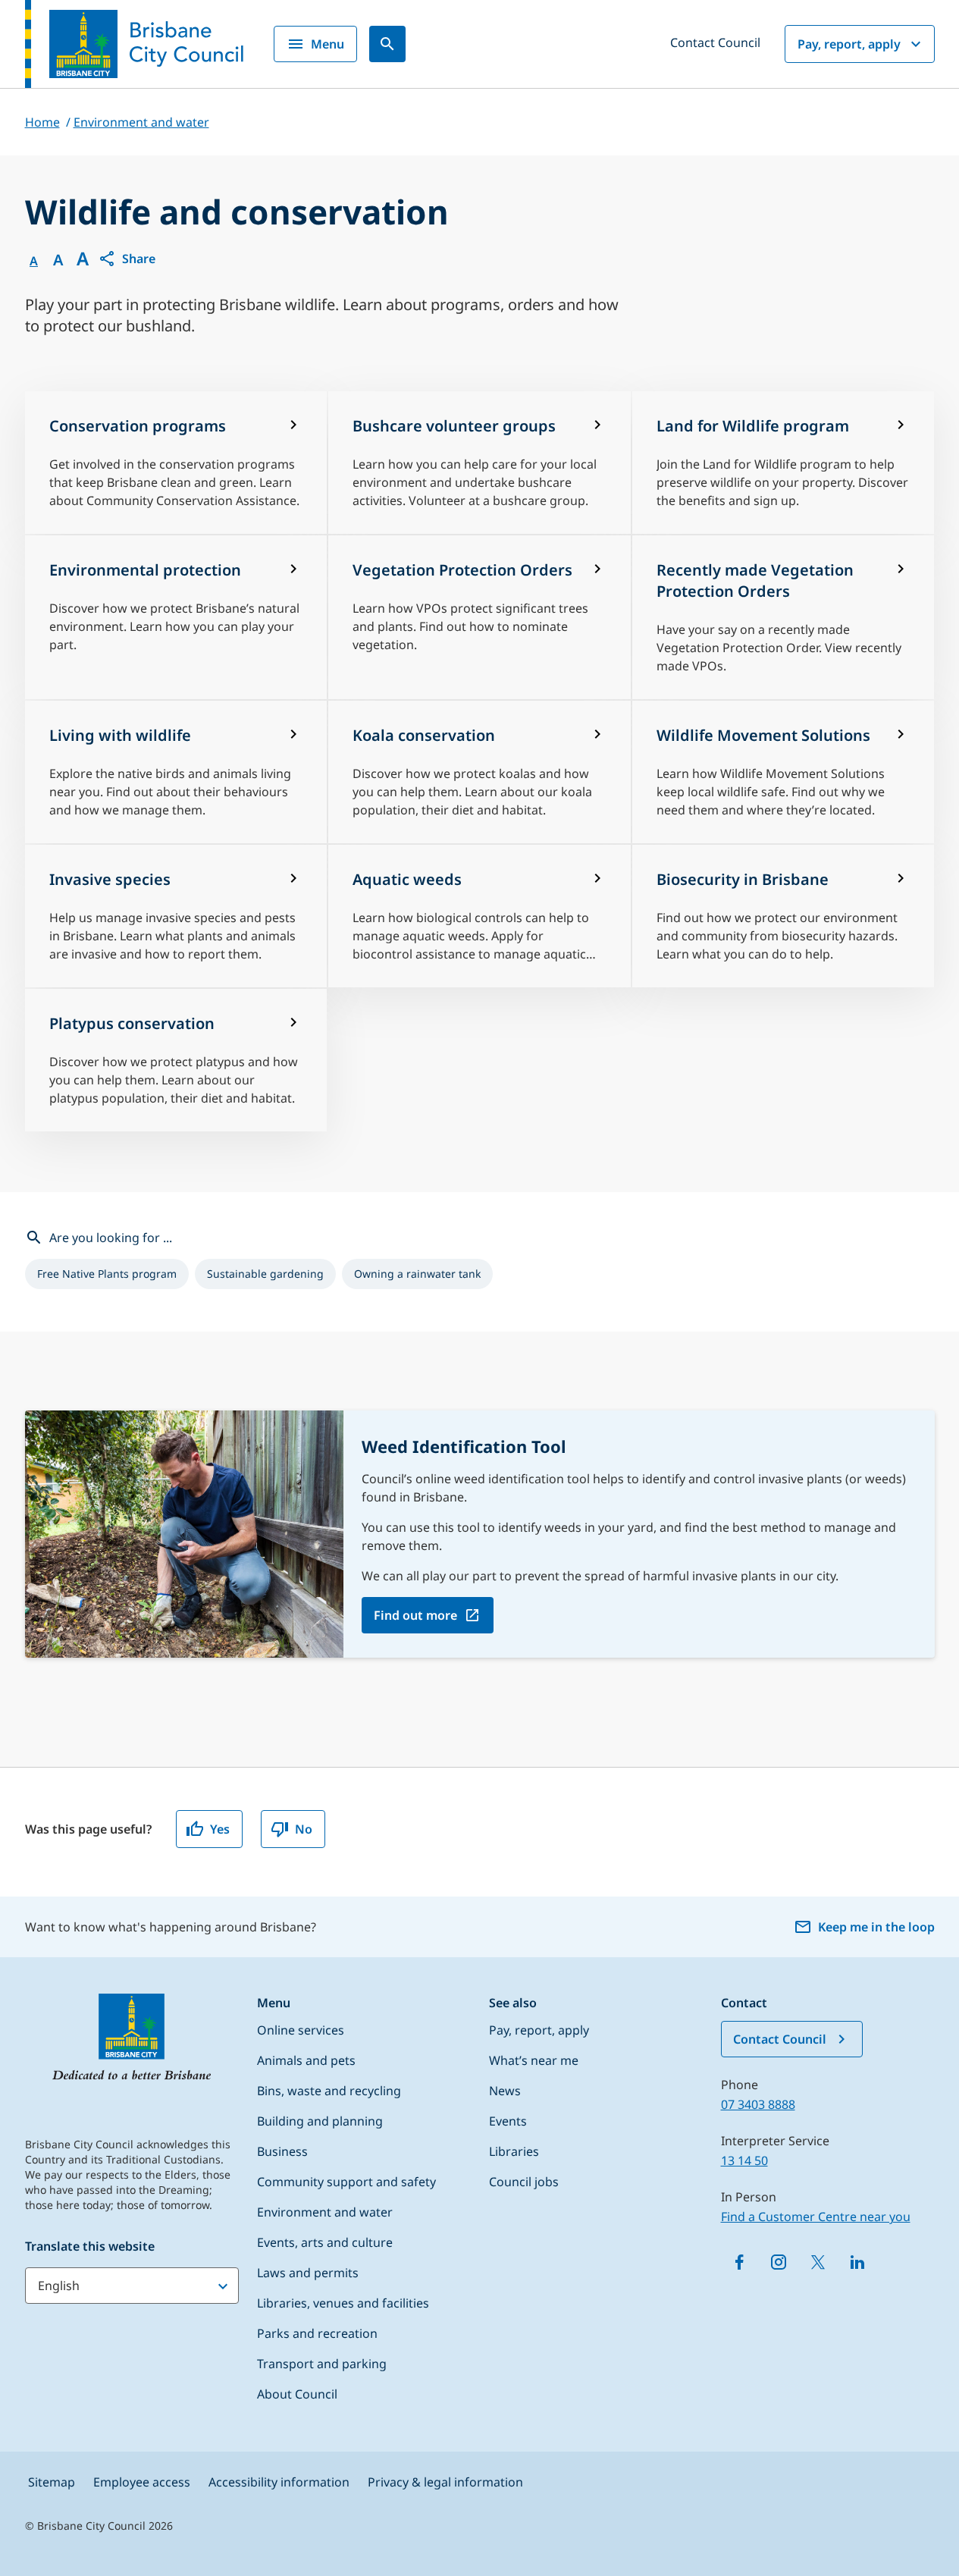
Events (508, 2121)
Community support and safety (346, 2182)
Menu (328, 44)
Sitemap (52, 2482)
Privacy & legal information (445, 2482)
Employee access (142, 2482)
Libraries (514, 2151)
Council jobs (524, 2182)
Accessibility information (279, 2482)
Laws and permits (308, 2273)
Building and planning (320, 2121)
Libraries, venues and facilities (343, 2303)
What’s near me (534, 2060)
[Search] (387, 44)
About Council (297, 2394)
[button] (127, 259)
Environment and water (325, 2212)
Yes (220, 1829)
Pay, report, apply (849, 44)
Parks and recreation (317, 2333)
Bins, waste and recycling (329, 2091)
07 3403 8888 (758, 2104)
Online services (301, 2030)
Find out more (415, 1615)
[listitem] (107, 1274)
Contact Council (715, 42)
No (304, 1829)
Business (282, 2151)
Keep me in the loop (876, 1927)
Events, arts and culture (325, 2242)
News (505, 2091)
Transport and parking (322, 2364)
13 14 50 (744, 2160)
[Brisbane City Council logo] (134, 44)
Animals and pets (306, 2060)
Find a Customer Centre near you (816, 2217)
